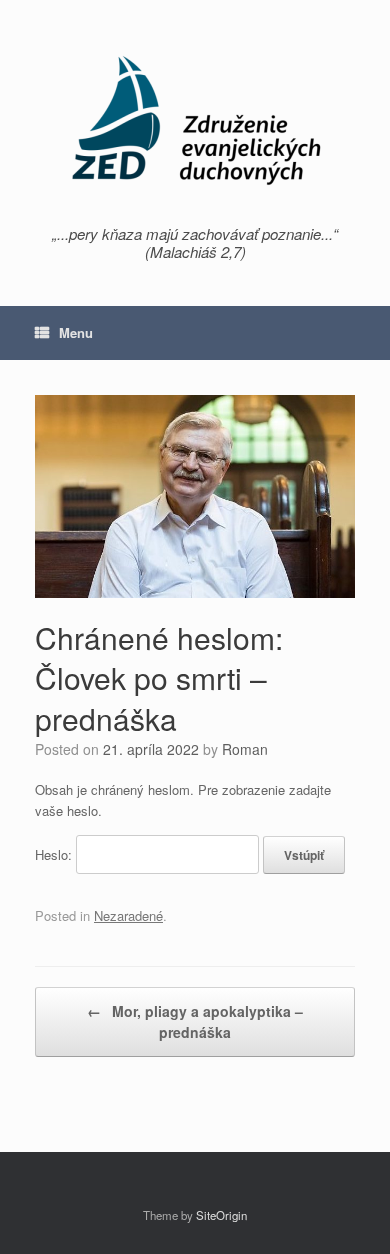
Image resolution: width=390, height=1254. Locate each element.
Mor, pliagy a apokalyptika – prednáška (195, 1021)
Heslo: (55, 854)
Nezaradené (128, 915)
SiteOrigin (221, 1215)
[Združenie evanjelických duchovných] (195, 120)
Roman (245, 749)
